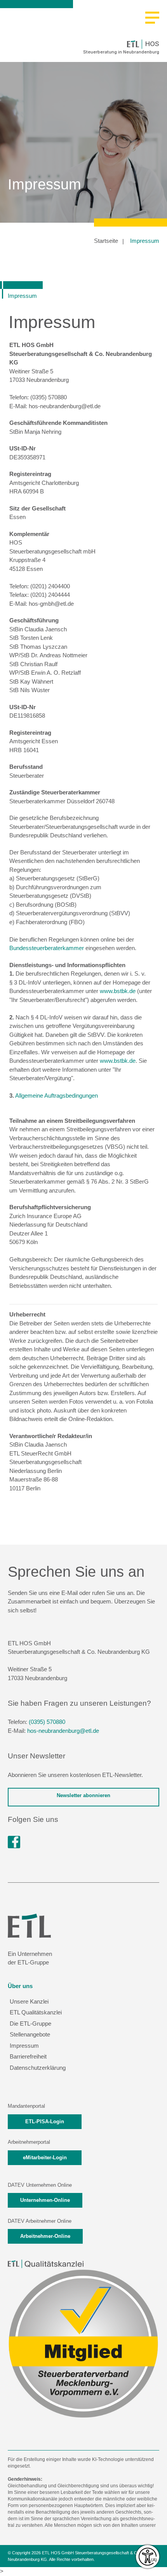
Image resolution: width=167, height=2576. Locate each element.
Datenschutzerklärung (38, 2068)
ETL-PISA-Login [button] (45, 2121)
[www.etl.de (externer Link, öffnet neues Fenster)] (29, 1925)
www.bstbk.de (118, 991)
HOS (152, 44)
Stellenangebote (30, 2034)
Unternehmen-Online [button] (45, 2200)
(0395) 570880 (47, 1722)
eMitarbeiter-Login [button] (45, 2158)
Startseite (106, 241)
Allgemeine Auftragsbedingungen (57, 1096)
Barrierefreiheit (28, 2056)
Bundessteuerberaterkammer (47, 948)
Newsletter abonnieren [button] (83, 1795)
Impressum (145, 241)
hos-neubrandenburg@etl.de (63, 1731)
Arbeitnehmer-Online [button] (45, 2236)
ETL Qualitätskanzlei (36, 2012)
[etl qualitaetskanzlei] (46, 2264)
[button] (152, 18)
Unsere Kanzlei (29, 2001)
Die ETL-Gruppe (30, 2024)
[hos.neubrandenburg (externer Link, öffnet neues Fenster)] (14, 1842)
